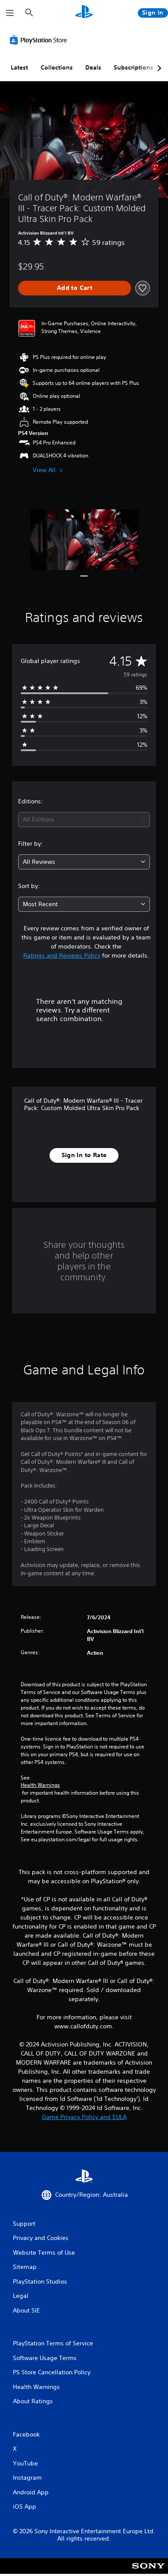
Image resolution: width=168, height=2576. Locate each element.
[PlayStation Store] (40, 40)
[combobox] (84, 820)
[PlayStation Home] (84, 13)
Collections (57, 67)
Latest (19, 67)
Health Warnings (40, 1785)
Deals (93, 67)
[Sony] (148, 2572)
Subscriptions (134, 67)
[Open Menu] (10, 13)
